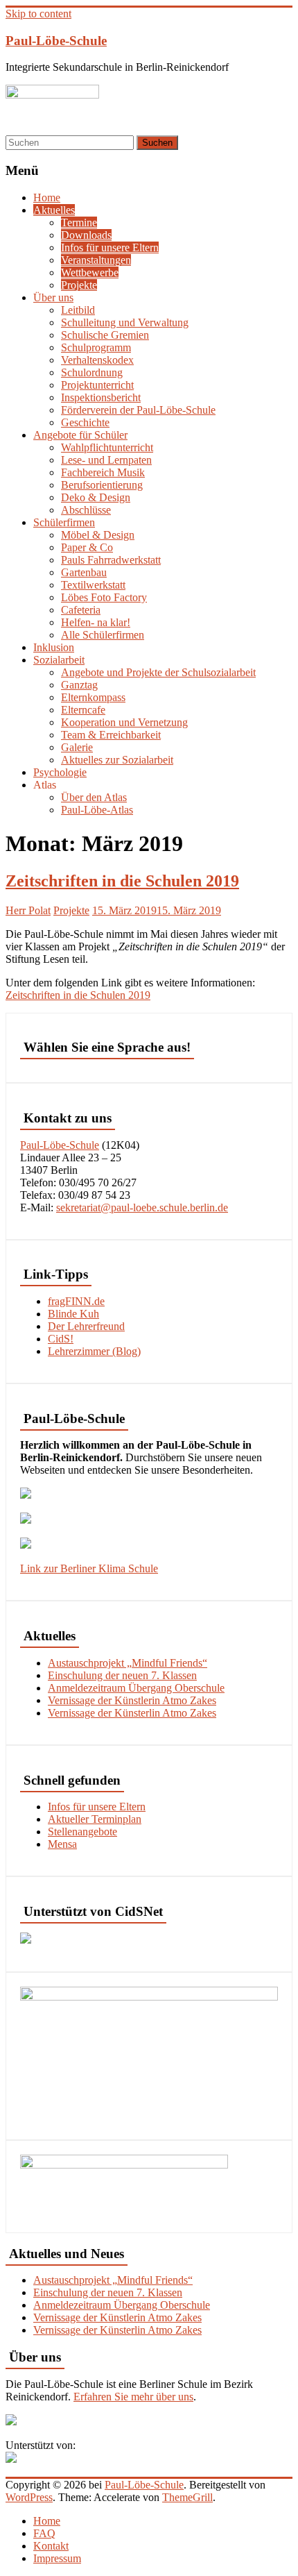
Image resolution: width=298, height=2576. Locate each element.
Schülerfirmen (64, 522)
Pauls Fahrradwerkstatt (111, 560)
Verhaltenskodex (97, 360)
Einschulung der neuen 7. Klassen (122, 1675)
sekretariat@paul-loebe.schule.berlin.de (142, 1207)
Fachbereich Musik (103, 472)
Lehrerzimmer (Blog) (94, 1351)
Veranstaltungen (96, 260)
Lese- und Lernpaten (106, 460)
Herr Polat (28, 910)
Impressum (57, 2558)
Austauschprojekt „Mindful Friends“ (128, 1663)
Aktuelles (54, 210)
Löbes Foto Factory (104, 597)
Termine (79, 222)
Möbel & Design (98, 535)
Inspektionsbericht (101, 397)
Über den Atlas (94, 797)
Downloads (86, 235)
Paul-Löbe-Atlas (97, 810)
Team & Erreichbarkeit (111, 735)
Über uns (53, 297)
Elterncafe (83, 710)
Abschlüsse (86, 510)
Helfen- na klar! (96, 622)
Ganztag (79, 685)
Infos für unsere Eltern (110, 247)
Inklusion (54, 647)
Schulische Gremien (105, 335)
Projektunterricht (97, 385)
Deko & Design (96, 497)
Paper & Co (87, 547)
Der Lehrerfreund (86, 1326)
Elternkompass (93, 697)
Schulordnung (92, 372)
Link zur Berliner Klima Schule (89, 1568)
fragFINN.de (76, 1301)
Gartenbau (84, 572)
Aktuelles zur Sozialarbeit (117, 760)
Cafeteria (81, 610)
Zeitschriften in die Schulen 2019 (122, 881)
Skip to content (38, 14)
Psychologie (60, 772)
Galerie (77, 747)
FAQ (44, 2533)
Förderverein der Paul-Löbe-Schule (138, 410)
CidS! (61, 1339)
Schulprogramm (96, 347)
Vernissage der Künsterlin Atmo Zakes (132, 1713)
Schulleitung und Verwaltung (125, 322)
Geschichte (85, 422)
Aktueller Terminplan (95, 1819)
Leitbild (78, 310)
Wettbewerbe (90, 272)
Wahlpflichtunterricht (107, 447)
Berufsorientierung (102, 485)
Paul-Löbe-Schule (56, 41)
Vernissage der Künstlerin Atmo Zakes (132, 1700)
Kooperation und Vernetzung (124, 722)
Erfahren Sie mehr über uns (133, 2397)
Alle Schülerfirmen (103, 635)
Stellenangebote (82, 1832)
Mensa (62, 1844)
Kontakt (51, 2546)
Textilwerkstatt (93, 585)
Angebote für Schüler (80, 435)
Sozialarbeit (59, 660)
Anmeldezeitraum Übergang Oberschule (136, 1688)
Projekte (79, 285)
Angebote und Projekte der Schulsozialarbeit (158, 672)
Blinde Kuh (73, 1314)
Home (47, 197)
